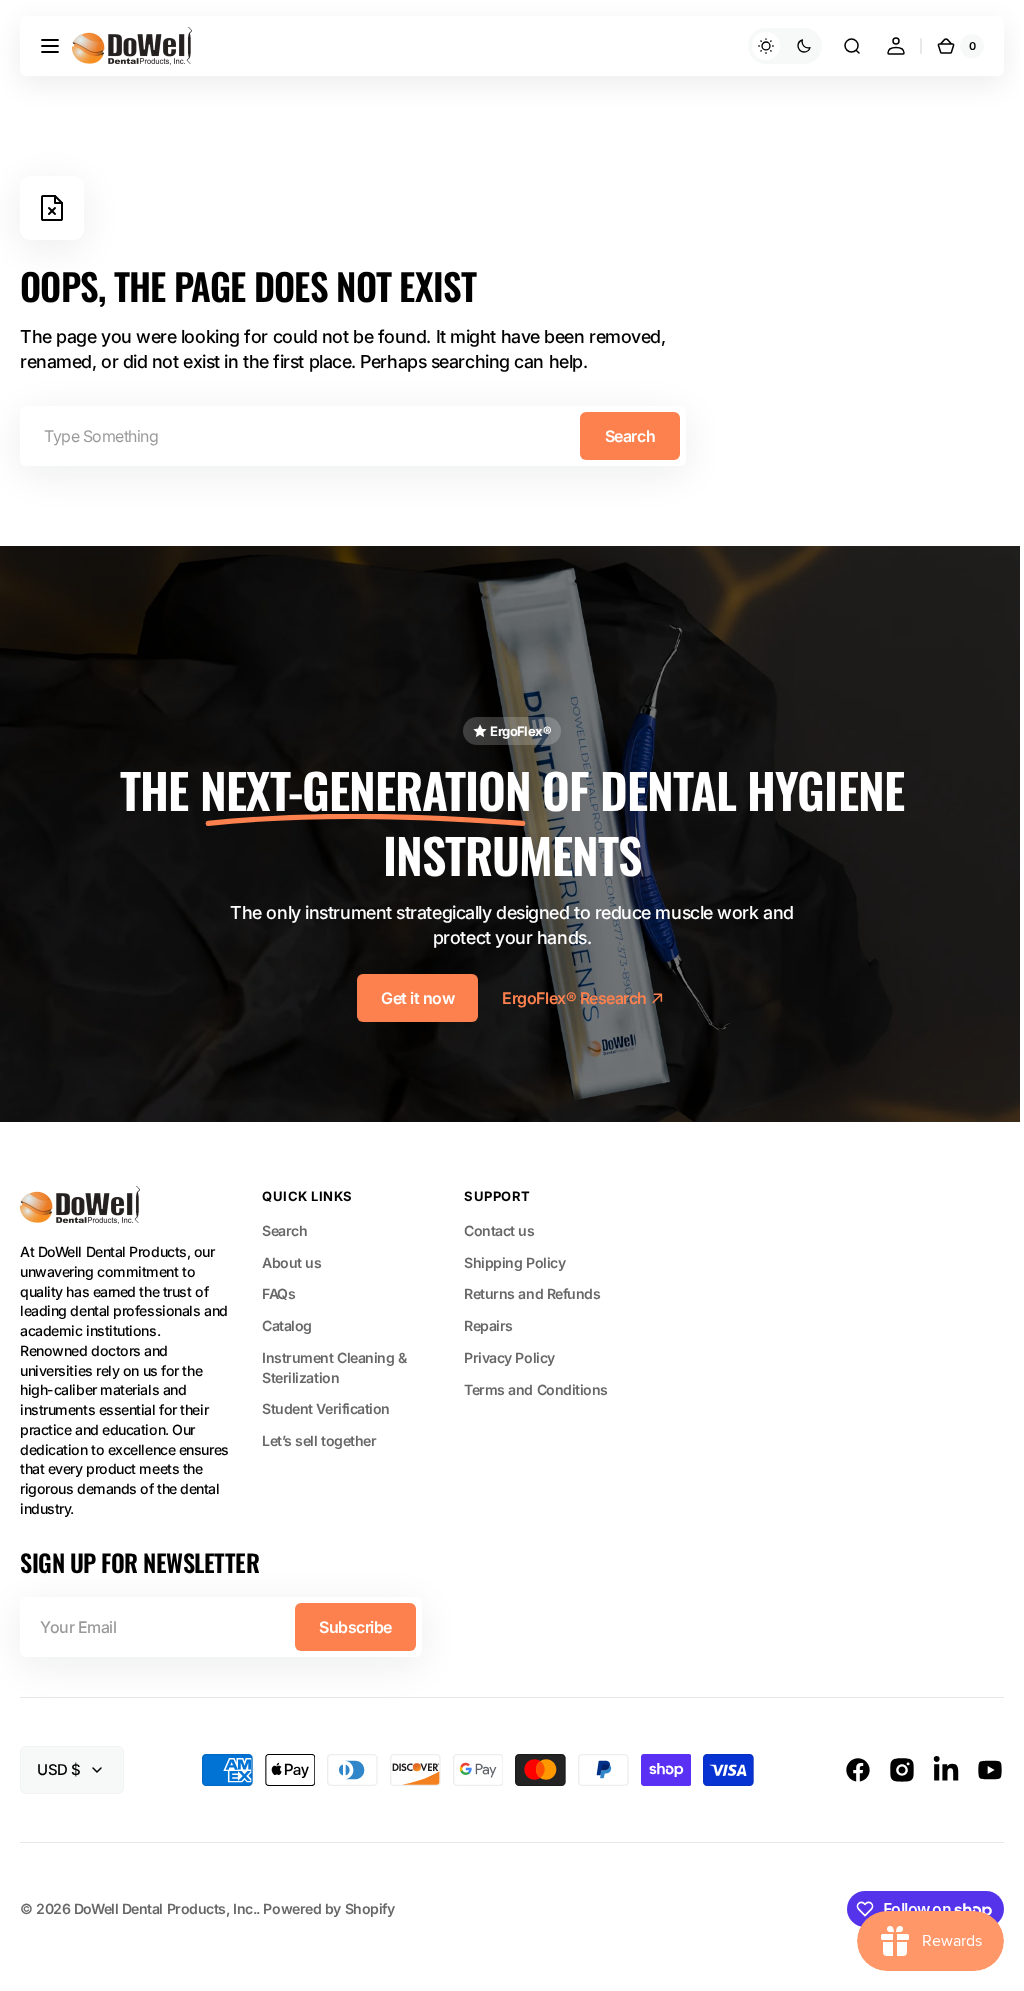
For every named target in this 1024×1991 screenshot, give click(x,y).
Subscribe (355, 1619)
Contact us (499, 1222)
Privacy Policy (509, 1348)
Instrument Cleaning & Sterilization (334, 1358)
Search (630, 436)
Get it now (410, 990)
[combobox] (353, 436)
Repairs (488, 1317)
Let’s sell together (319, 1432)
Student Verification (326, 1400)
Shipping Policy (514, 1253)
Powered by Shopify (328, 1899)
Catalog (287, 1317)
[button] (50, 46)
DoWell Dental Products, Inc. (165, 1899)
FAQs (278, 1285)
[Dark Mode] (770, 46)
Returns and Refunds (532, 1285)
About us (291, 1253)
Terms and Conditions (536, 1380)
